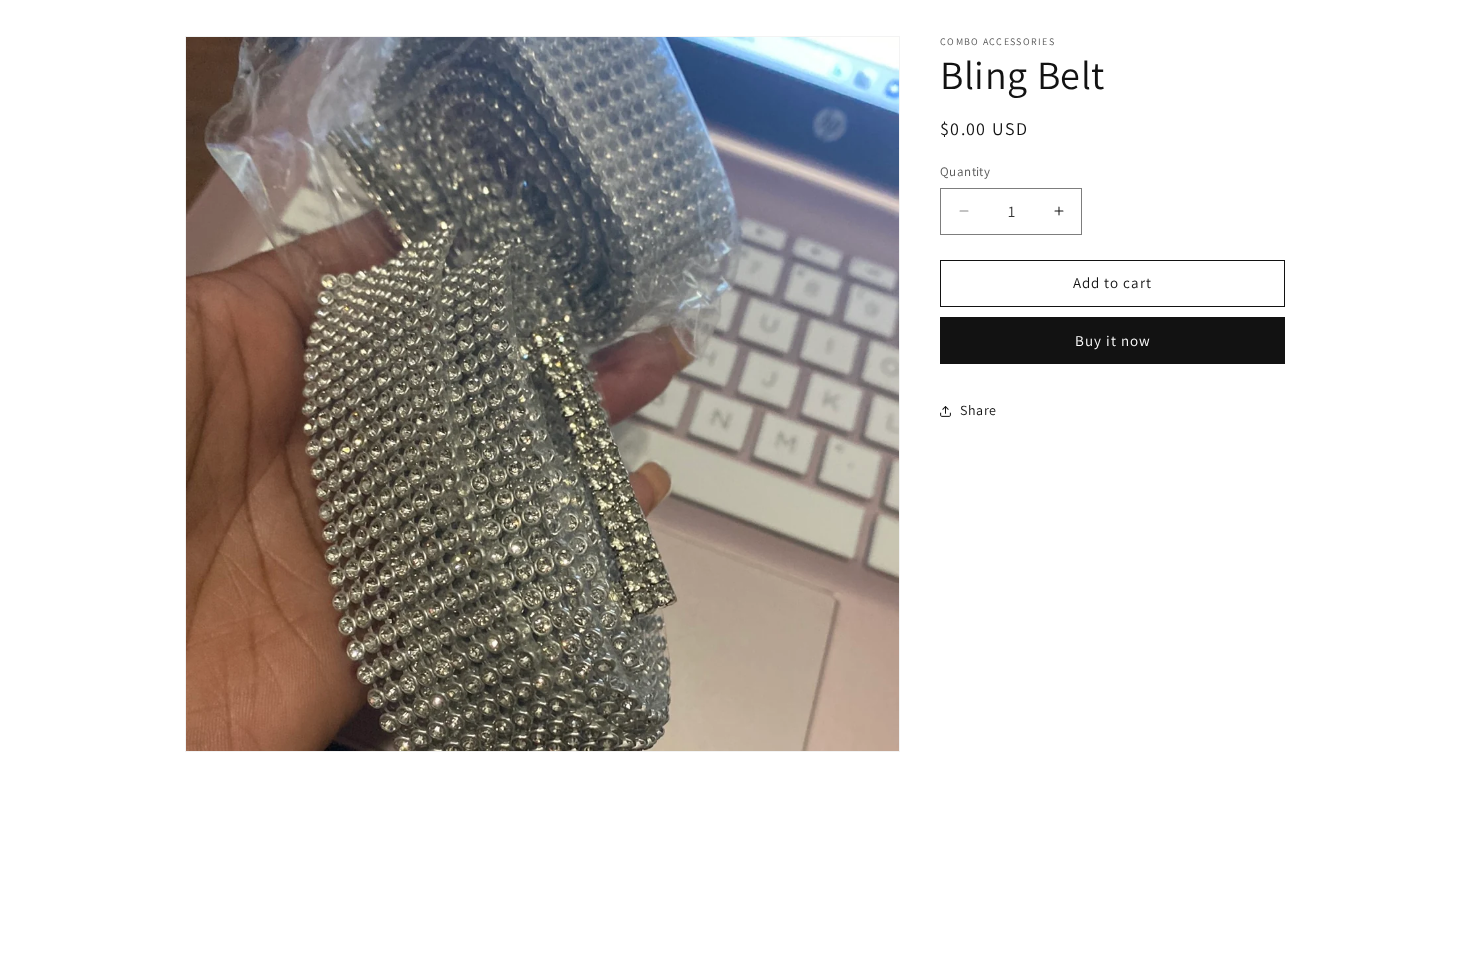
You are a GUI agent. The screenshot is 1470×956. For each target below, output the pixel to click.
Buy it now (1113, 340)
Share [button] (978, 410)
